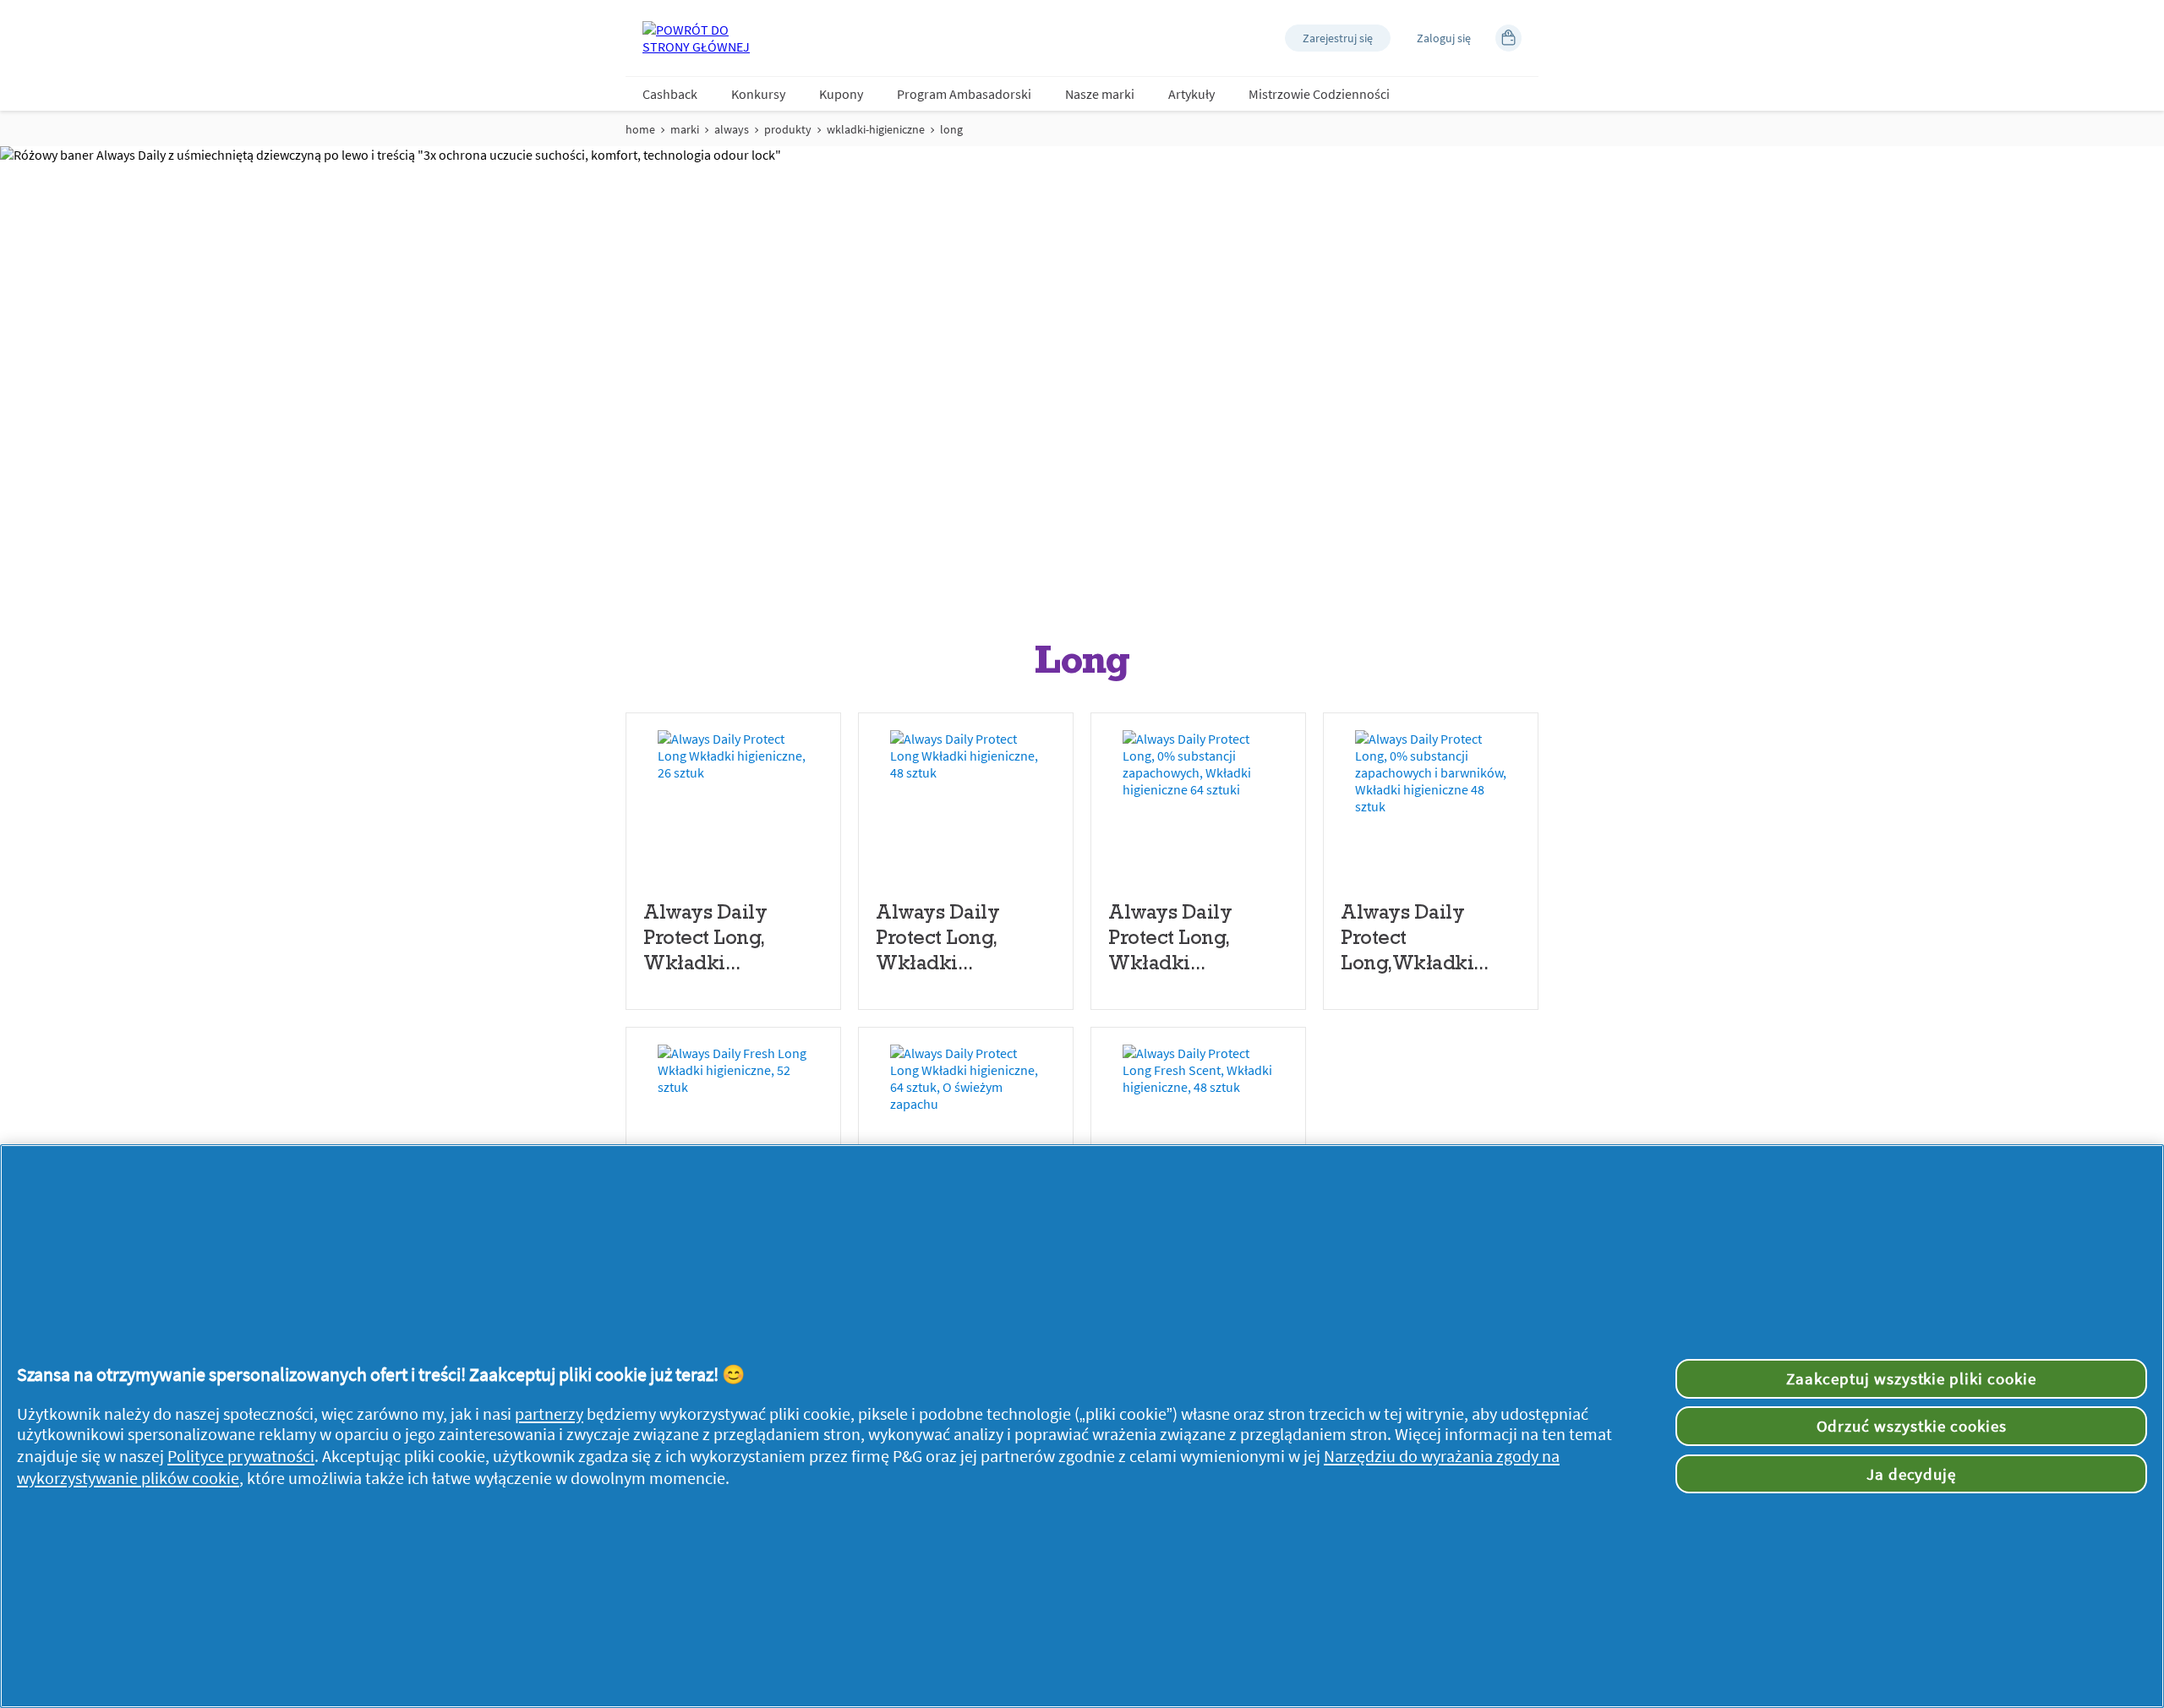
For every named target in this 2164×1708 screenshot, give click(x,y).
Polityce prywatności (241, 1456)
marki (685, 129)
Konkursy (758, 94)
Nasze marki (1100, 94)
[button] (1338, 38)
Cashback (670, 94)
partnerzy (549, 1414)
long (951, 129)
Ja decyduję (1912, 1474)
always (732, 129)
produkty (788, 129)
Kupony (841, 94)
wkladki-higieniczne (876, 129)
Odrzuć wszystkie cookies (1912, 1426)
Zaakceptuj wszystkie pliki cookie (1911, 1378)
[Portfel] (1508, 38)
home (640, 129)
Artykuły (1191, 94)
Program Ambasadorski (964, 94)
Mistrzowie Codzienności (1319, 94)
